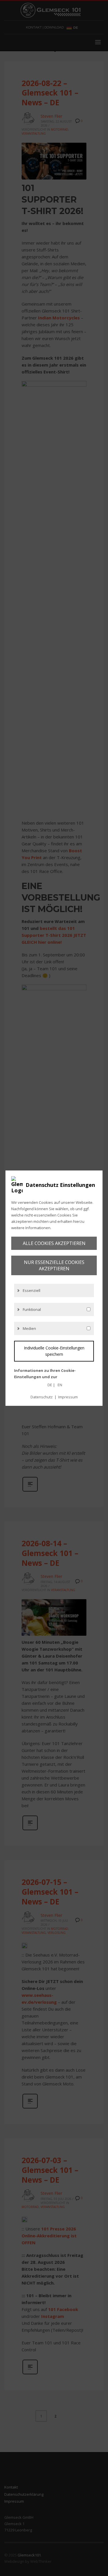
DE (50, 1385)
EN (60, 1385)
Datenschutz (42, 1397)
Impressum (68, 1397)
